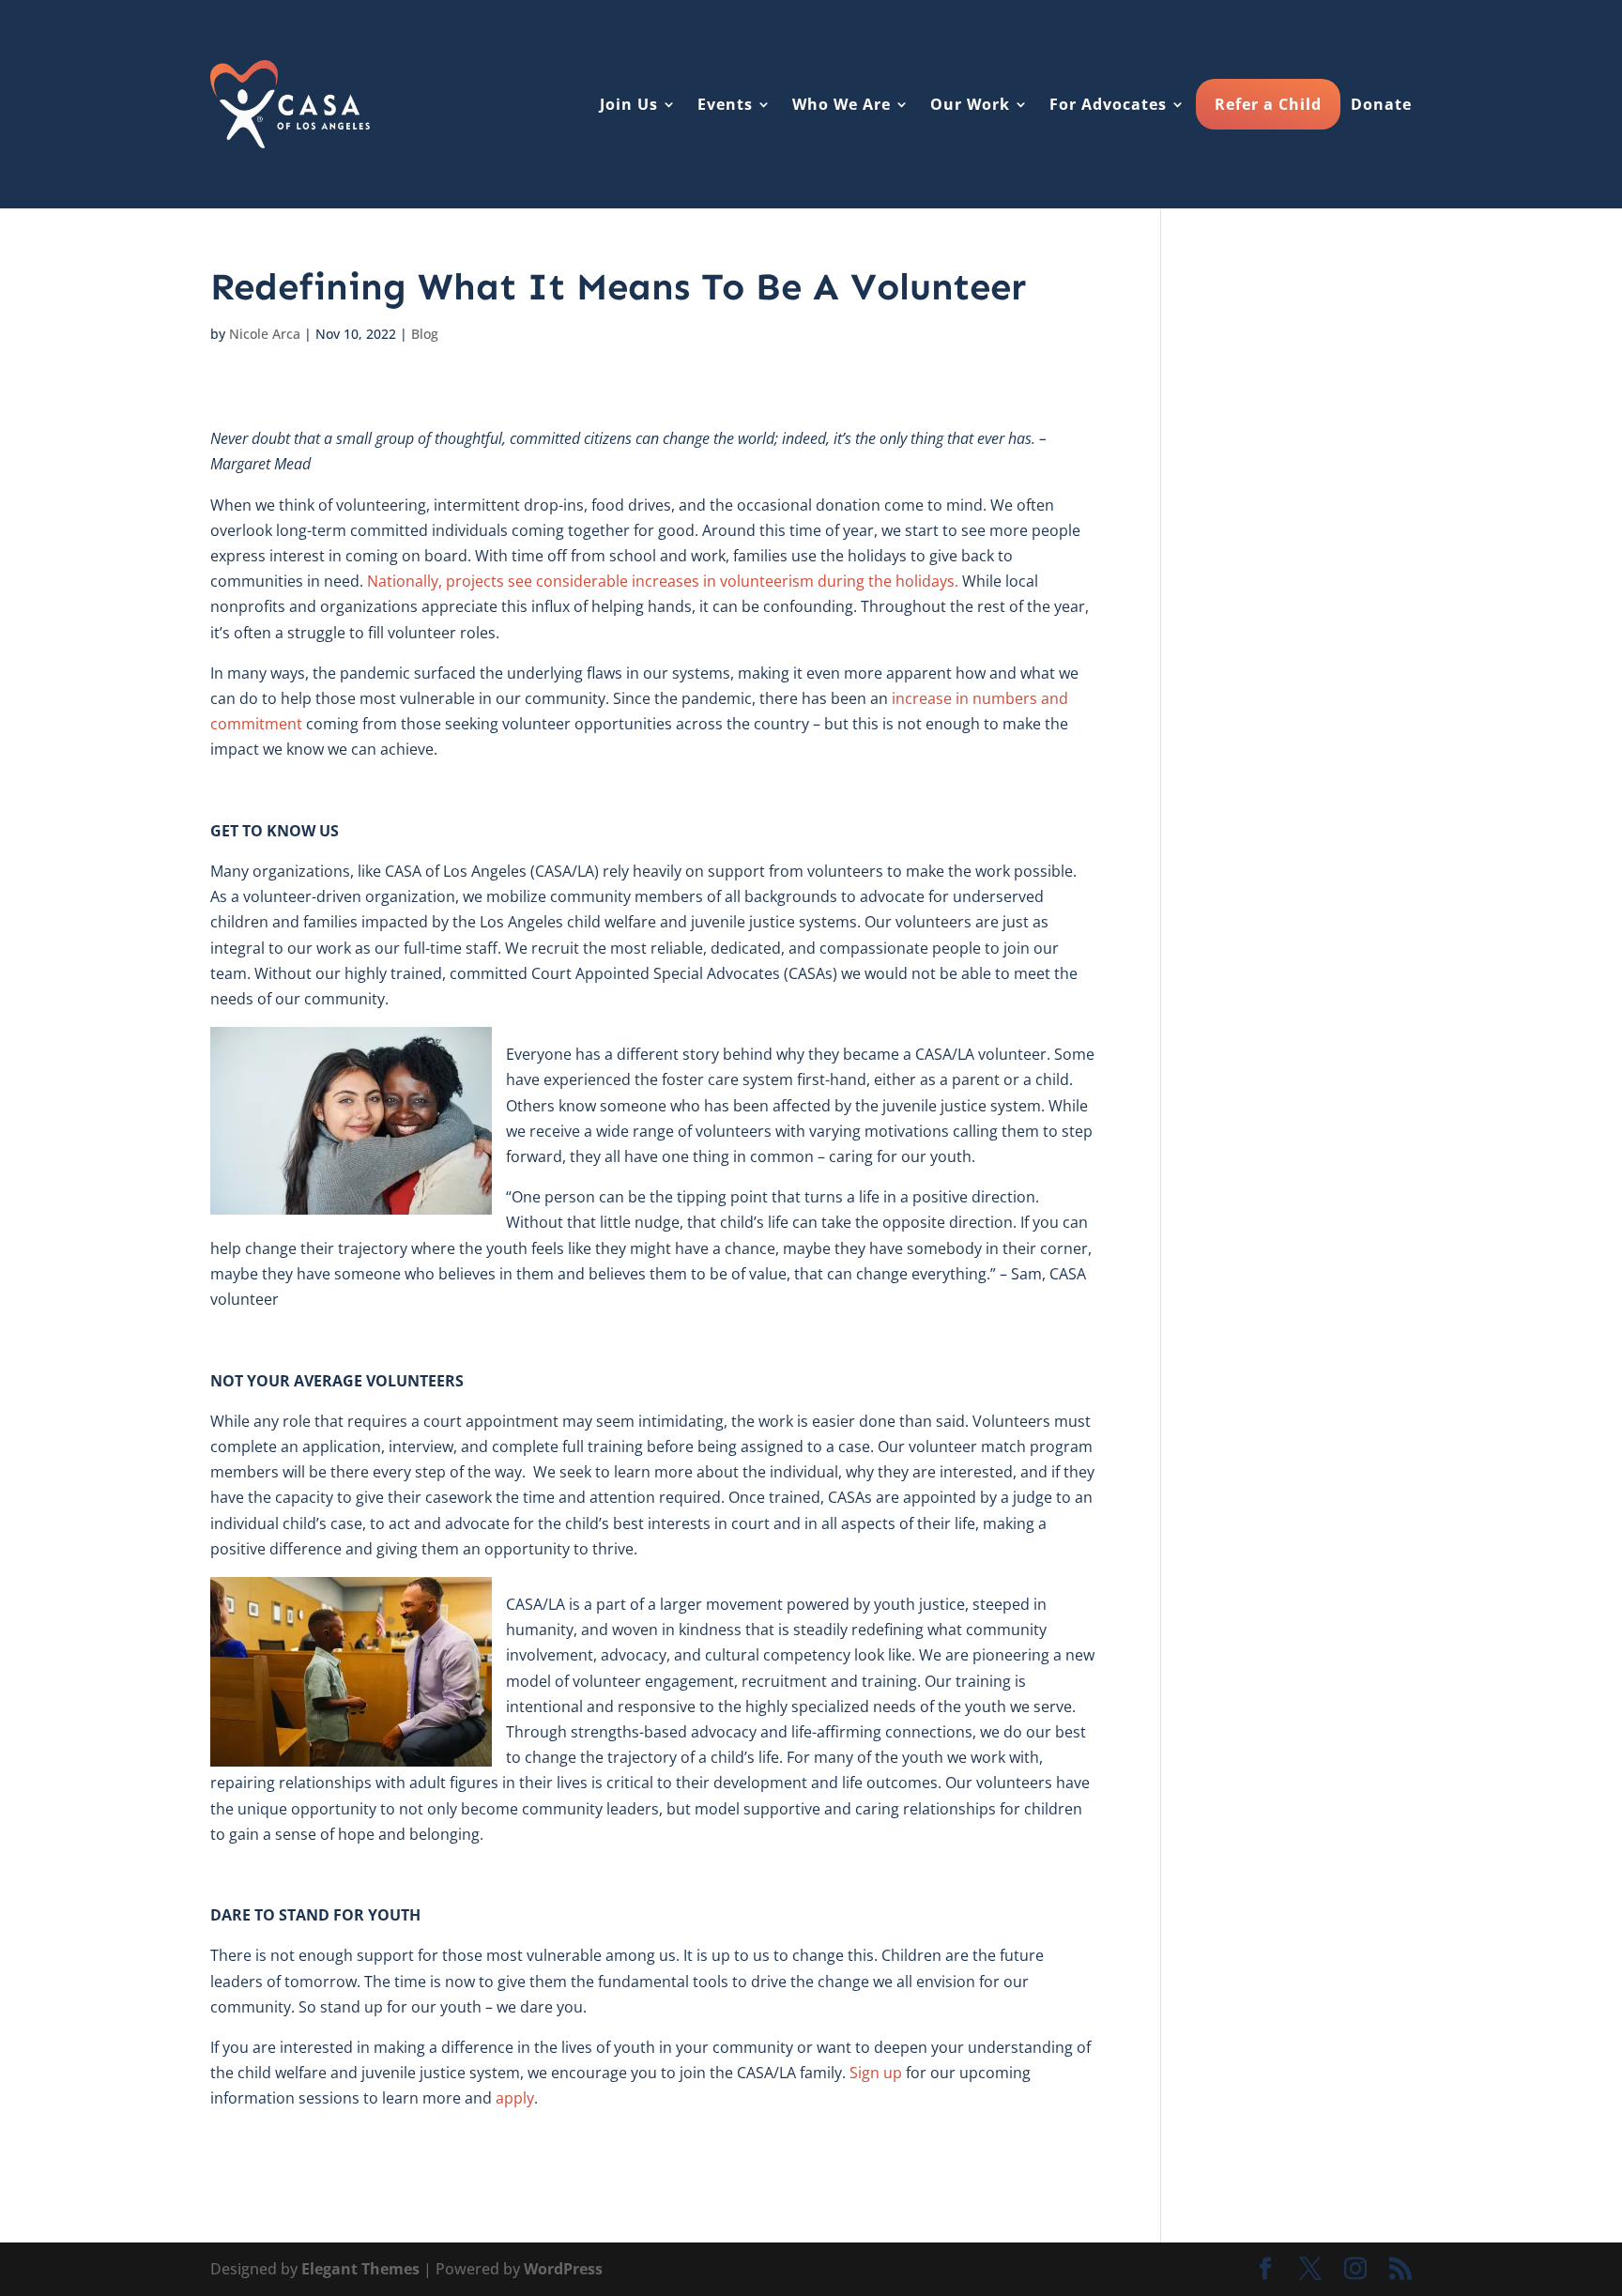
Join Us (629, 104)
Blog (425, 334)
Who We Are (842, 104)
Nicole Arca (265, 334)
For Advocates (1108, 104)
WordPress (563, 2269)
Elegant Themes (360, 2269)
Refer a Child (1268, 104)
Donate (1381, 104)
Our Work (970, 104)
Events (725, 104)
